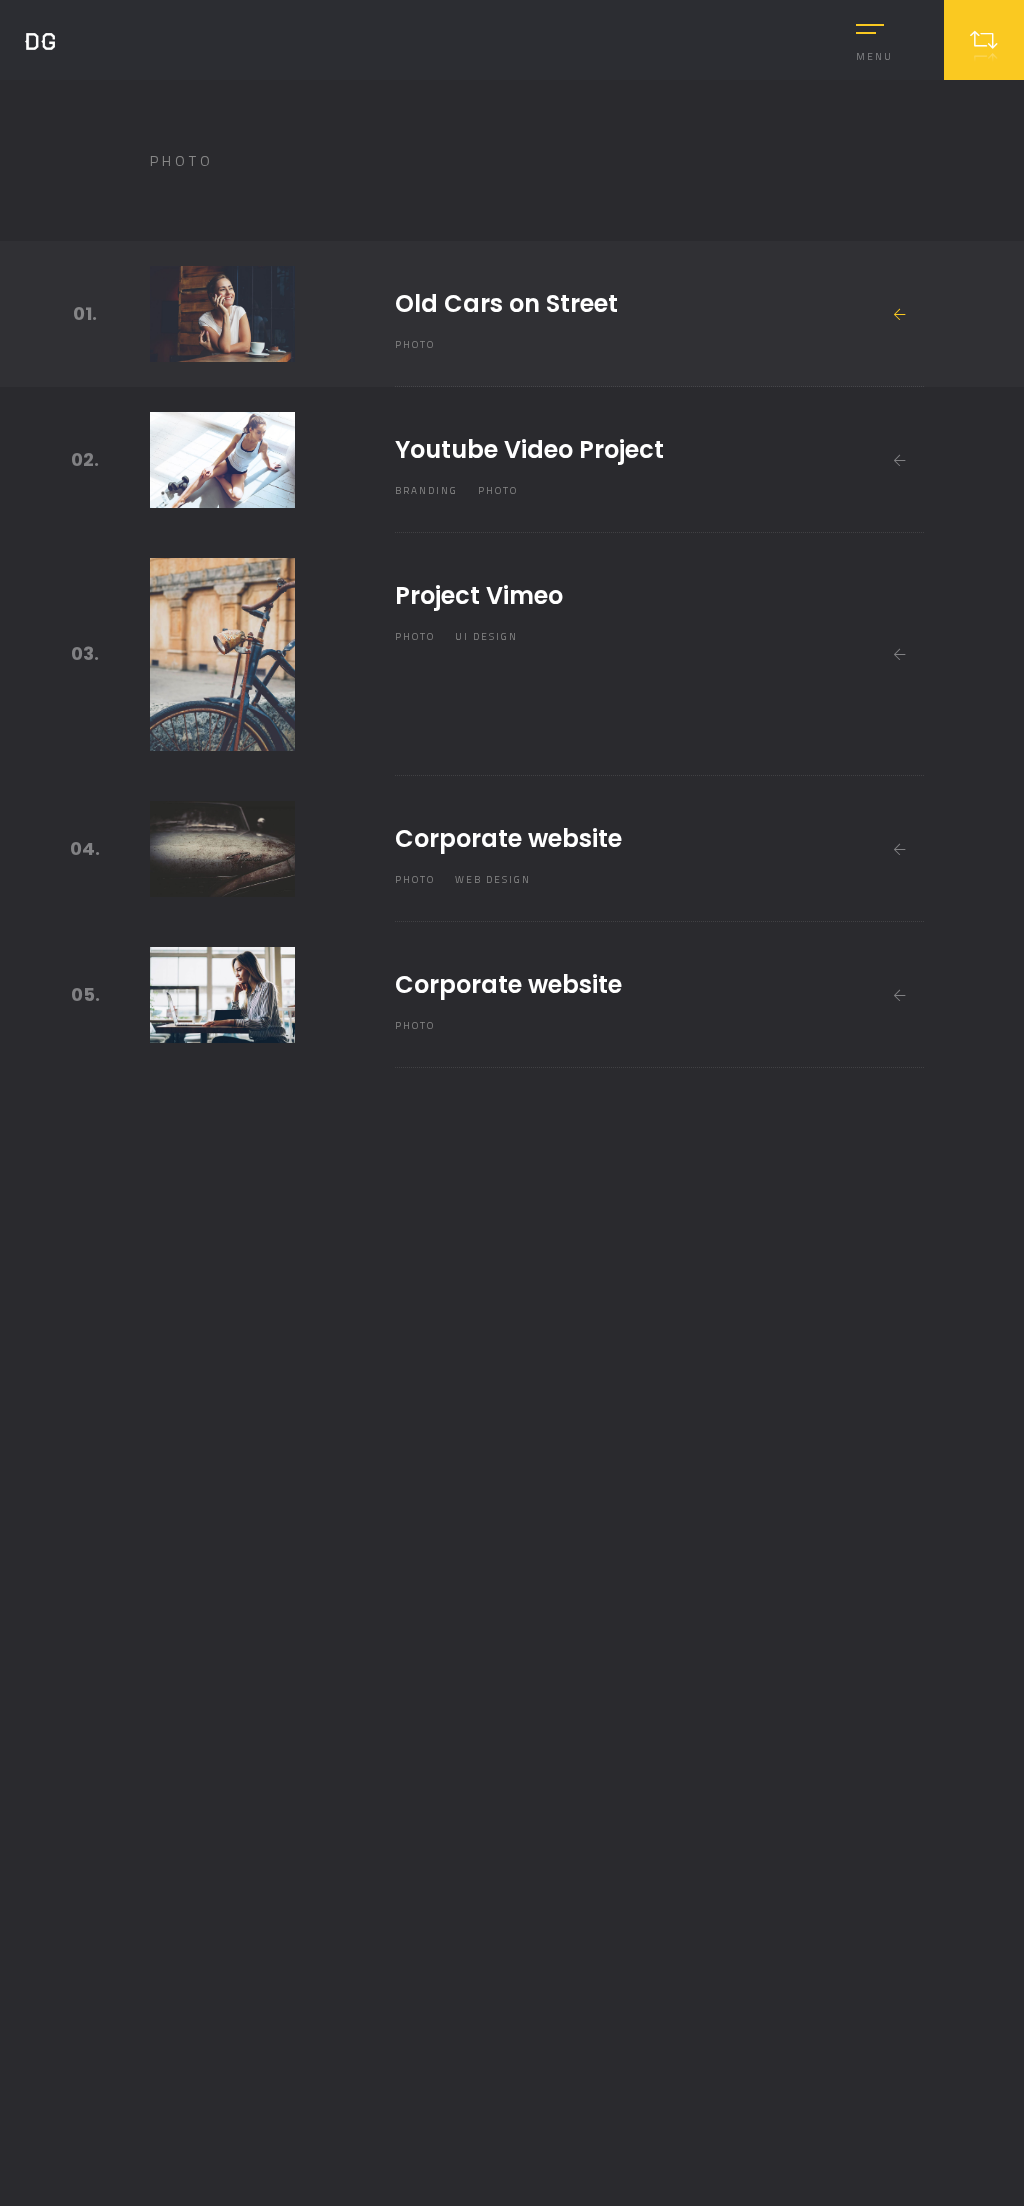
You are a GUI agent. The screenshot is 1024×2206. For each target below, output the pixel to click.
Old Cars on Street (506, 303)
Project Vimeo (479, 595)
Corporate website (508, 838)
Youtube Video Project (529, 449)
